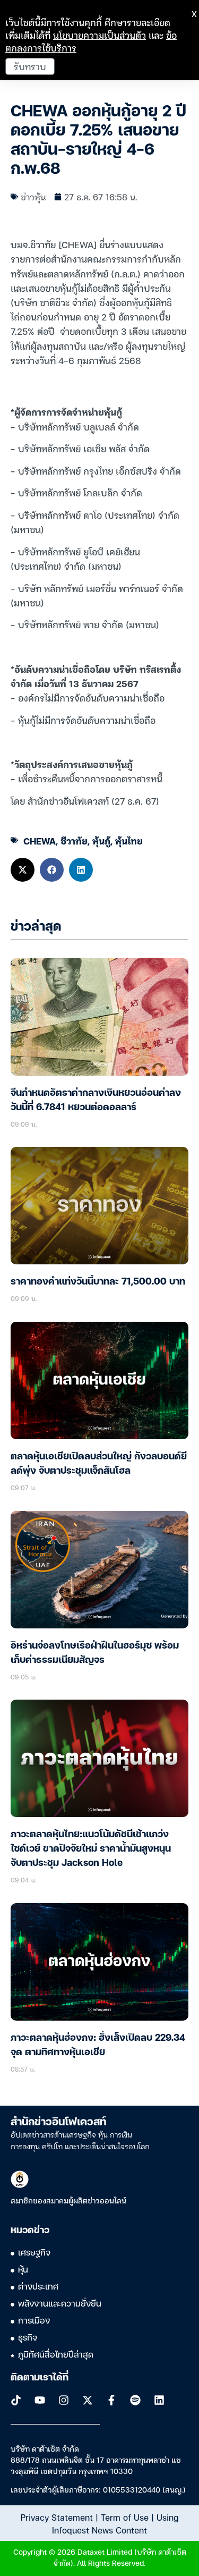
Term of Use (125, 2517)
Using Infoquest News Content (115, 2523)
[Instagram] (64, 2400)
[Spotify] (135, 2400)
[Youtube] (40, 2400)
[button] (23, 870)
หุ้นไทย (129, 841)
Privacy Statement (57, 2517)
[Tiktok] (16, 2400)
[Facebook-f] (111, 2400)
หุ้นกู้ (101, 841)
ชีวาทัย (74, 841)
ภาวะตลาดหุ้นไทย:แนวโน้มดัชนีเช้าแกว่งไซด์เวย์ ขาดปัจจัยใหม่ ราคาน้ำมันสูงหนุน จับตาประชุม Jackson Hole (91, 1849)
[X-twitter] (88, 2400)
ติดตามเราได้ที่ (40, 2378)
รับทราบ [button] (30, 66)
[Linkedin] (159, 2400)
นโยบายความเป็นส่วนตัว (99, 35)
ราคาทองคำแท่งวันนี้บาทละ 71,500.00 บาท (98, 1282)
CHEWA (40, 841)
